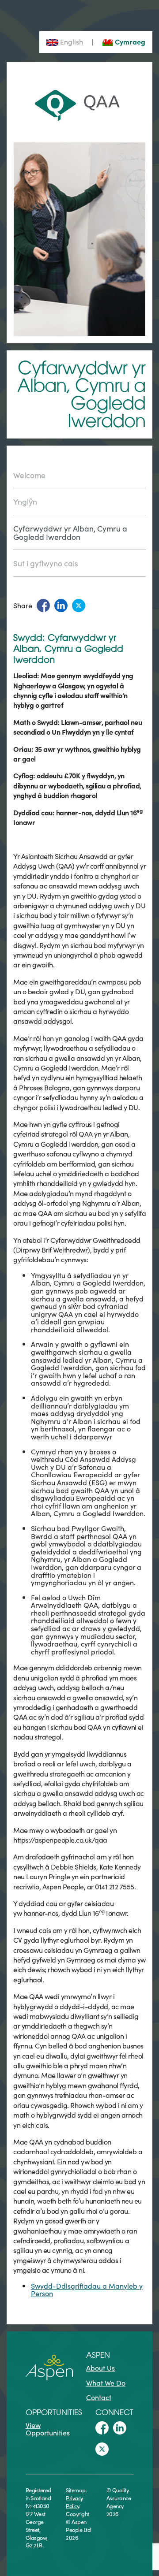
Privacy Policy (74, 2502)
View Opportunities (48, 2429)
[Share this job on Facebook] (43, 606)
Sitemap (76, 2490)
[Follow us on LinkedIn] (120, 2428)
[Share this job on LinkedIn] (61, 606)
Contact (99, 2397)
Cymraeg (129, 41)
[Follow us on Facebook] (102, 2428)
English (71, 41)
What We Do (106, 2383)
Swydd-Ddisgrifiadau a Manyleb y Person (87, 2290)
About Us (100, 2368)
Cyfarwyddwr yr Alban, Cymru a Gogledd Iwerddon (70, 532)
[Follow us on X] (102, 2449)
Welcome (29, 476)
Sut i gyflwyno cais (46, 563)
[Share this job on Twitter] (79, 606)
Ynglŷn (25, 501)
